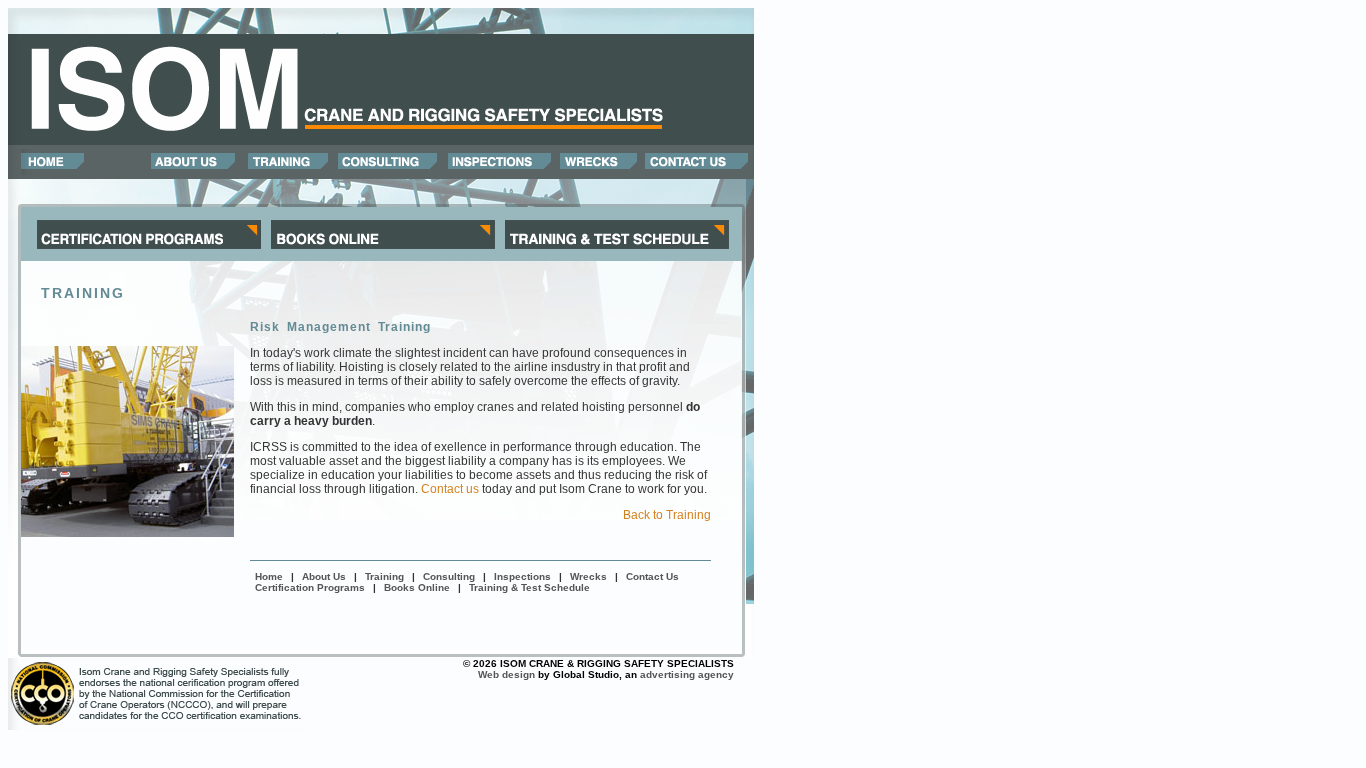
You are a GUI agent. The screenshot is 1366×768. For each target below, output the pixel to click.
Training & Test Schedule (529, 587)
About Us (324, 576)
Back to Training (667, 515)
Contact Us (652, 576)
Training (384, 576)
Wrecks (588, 576)
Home (269, 576)
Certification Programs (310, 587)
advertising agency (687, 674)
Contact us (450, 489)
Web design (506, 674)
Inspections (522, 576)
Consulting (449, 576)
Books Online (417, 587)
